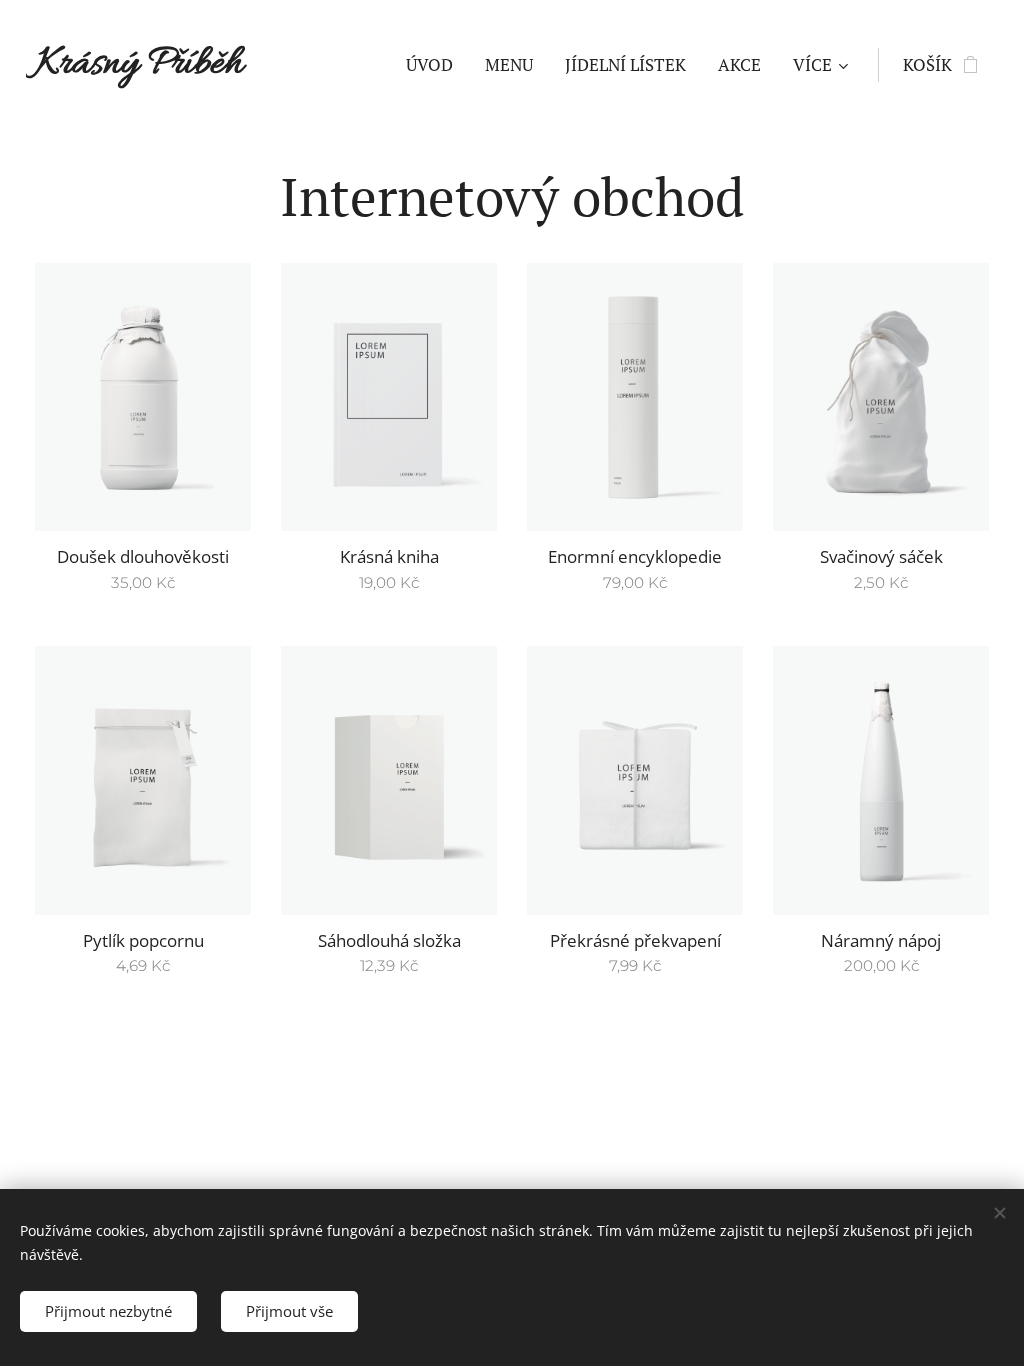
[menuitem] (435, 65)
